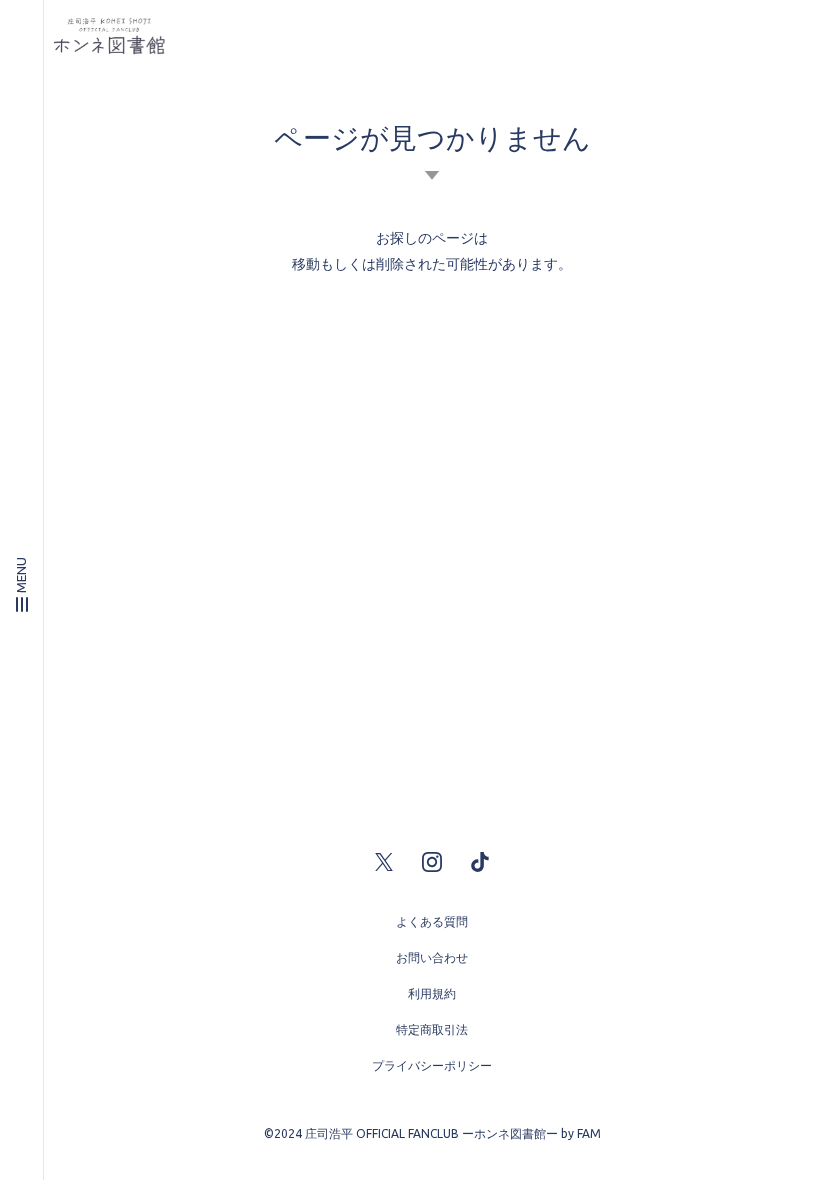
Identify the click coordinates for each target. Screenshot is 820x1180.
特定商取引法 (432, 1029)
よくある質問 (432, 921)
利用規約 (432, 993)
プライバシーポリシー (432, 1065)
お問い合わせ (432, 957)
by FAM (581, 1133)
